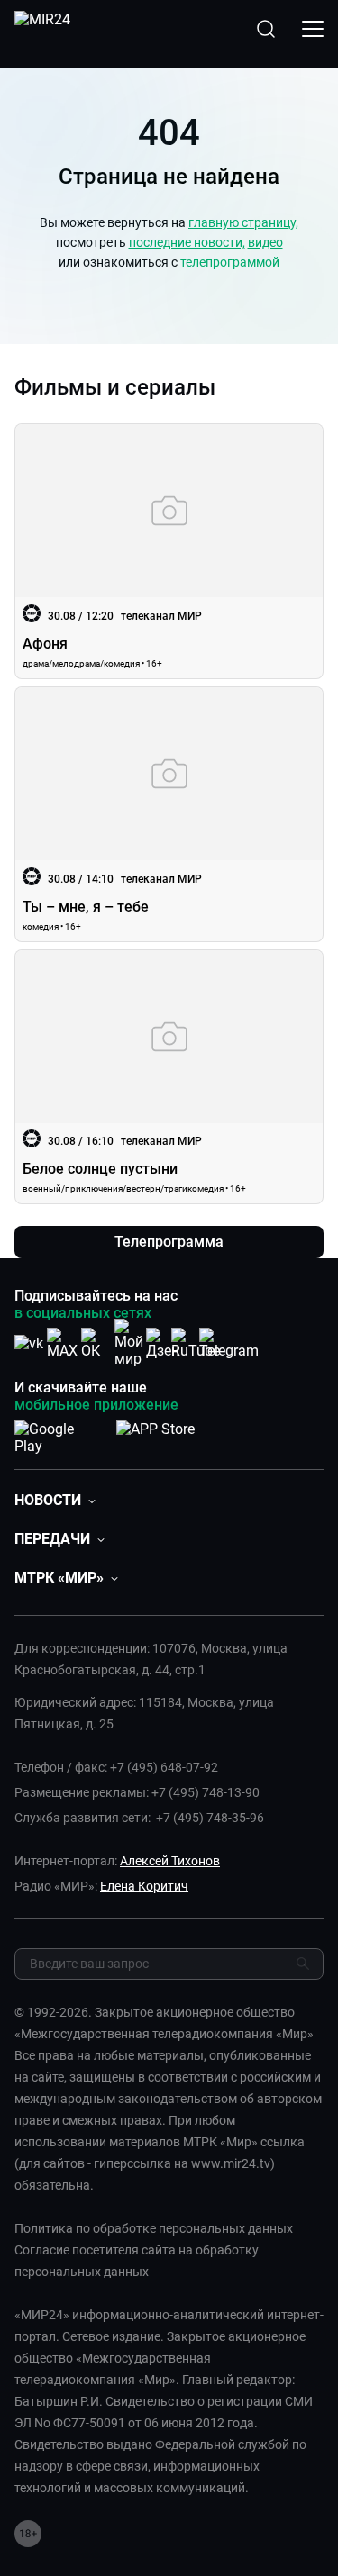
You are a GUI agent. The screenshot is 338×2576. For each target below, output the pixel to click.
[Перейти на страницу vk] (29, 1343)
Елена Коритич (144, 1886)
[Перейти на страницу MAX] (62, 1343)
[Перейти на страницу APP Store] (155, 1434)
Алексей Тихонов (170, 1861)
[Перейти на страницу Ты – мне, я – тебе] (169, 814)
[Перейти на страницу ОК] (96, 1343)
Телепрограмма (169, 1242)
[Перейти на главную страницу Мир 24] (42, 29)
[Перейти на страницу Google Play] (58, 1434)
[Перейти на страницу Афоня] (169, 551)
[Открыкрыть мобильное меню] (313, 29)
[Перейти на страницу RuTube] (196, 1343)
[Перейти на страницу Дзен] (163, 1343)
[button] (55, 1500)
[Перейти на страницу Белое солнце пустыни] (169, 1077)
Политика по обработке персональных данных (154, 2228)
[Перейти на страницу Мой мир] (129, 1343)
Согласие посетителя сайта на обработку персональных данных (137, 2261)
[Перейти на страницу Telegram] (229, 1343)
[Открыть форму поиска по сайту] (266, 29)
